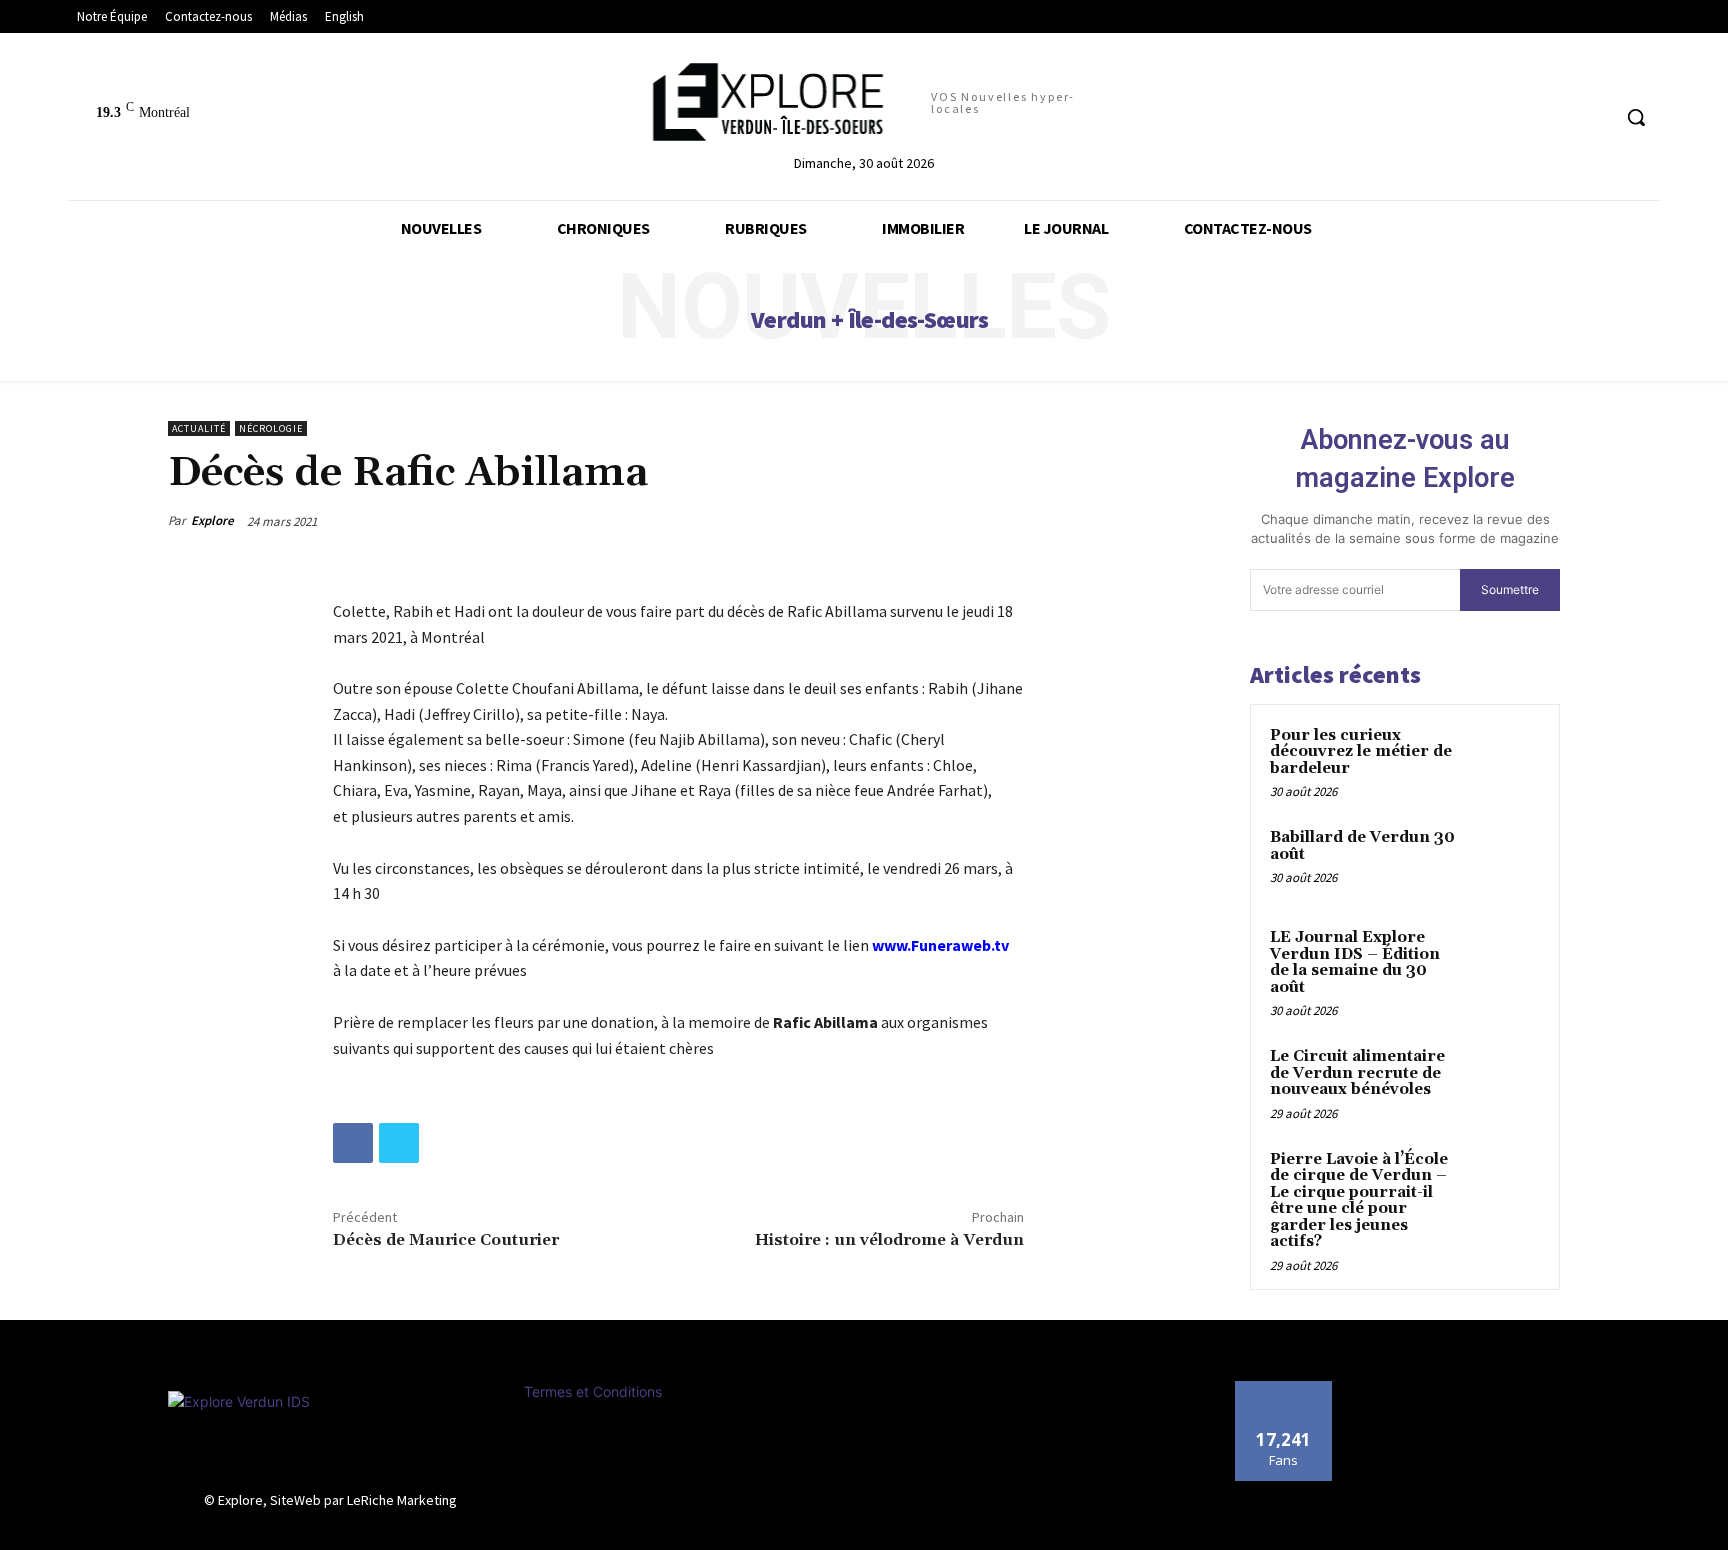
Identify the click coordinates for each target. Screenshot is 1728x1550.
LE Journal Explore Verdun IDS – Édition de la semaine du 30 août (1355, 962)
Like (1283, 1388)
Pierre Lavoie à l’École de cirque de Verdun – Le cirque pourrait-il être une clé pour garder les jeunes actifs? (1359, 1201)
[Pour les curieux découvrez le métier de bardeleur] (1505, 759)
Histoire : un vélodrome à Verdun (889, 1240)
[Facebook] (353, 1143)
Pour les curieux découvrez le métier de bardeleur (1361, 752)
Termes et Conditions (593, 1391)
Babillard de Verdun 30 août (1362, 846)
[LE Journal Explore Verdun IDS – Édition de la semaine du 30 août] (1505, 961)
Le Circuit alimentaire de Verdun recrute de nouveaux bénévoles (1357, 1073)
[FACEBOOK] (1593, 117)
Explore (212, 520)
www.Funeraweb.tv (940, 945)
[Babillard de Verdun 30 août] (1505, 861)
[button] (1636, 117)
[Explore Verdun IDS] (331, 1436)
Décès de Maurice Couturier (446, 1240)
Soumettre (1510, 589)
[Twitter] (399, 1143)
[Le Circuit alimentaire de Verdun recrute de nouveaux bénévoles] (1505, 1080)
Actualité (199, 428)
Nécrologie (271, 428)
